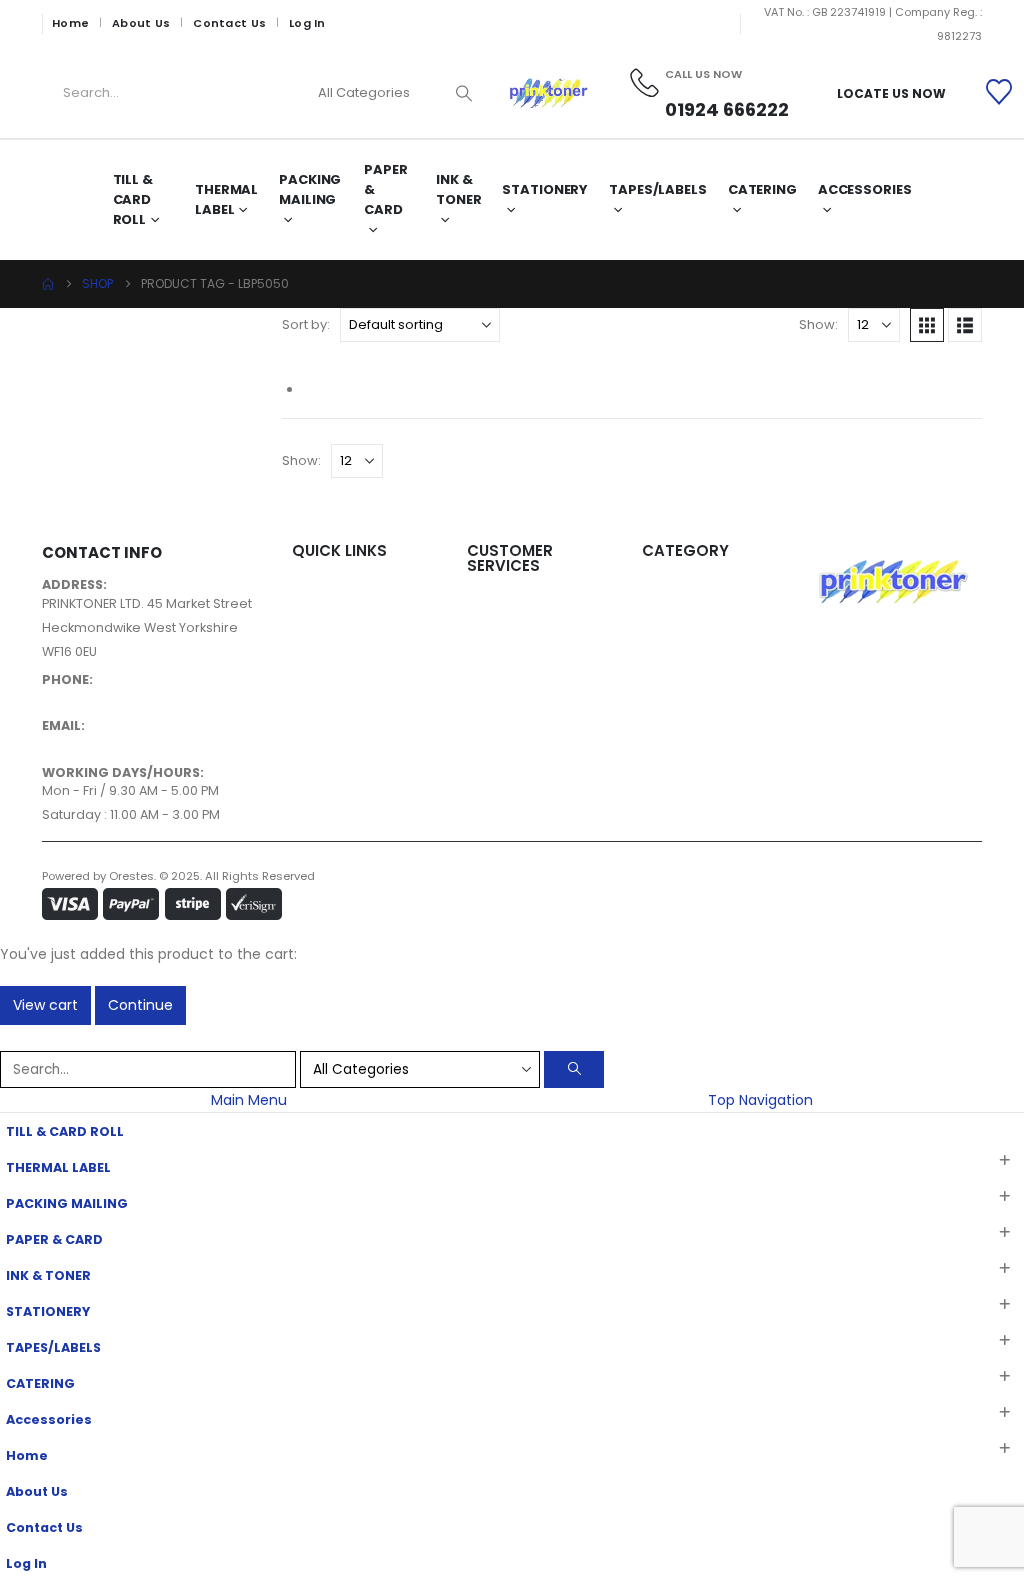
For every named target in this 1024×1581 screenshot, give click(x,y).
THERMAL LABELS (690, 709)
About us (320, 613)
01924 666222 (85, 697)
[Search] (464, 93)
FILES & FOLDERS (690, 613)
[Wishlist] (999, 93)
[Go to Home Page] (48, 284)
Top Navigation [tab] (760, 1100)
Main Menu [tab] (249, 1100)
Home (70, 23)
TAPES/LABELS (658, 189)
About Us (141, 23)
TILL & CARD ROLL (133, 199)
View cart (45, 1005)
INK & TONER (458, 189)
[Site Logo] (548, 93)
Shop (309, 637)
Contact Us (229, 23)
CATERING (762, 189)
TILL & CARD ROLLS (697, 733)
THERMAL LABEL (226, 199)
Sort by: (306, 324)
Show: (818, 324)
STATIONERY (545, 189)
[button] (927, 325)
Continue (140, 1005)
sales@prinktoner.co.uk (117, 744)
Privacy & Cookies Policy (544, 604)
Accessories (865, 189)
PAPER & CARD (385, 189)
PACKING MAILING (310, 189)
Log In (307, 23)
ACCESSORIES (685, 589)
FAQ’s (484, 700)
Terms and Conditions (538, 628)
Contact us (328, 661)
